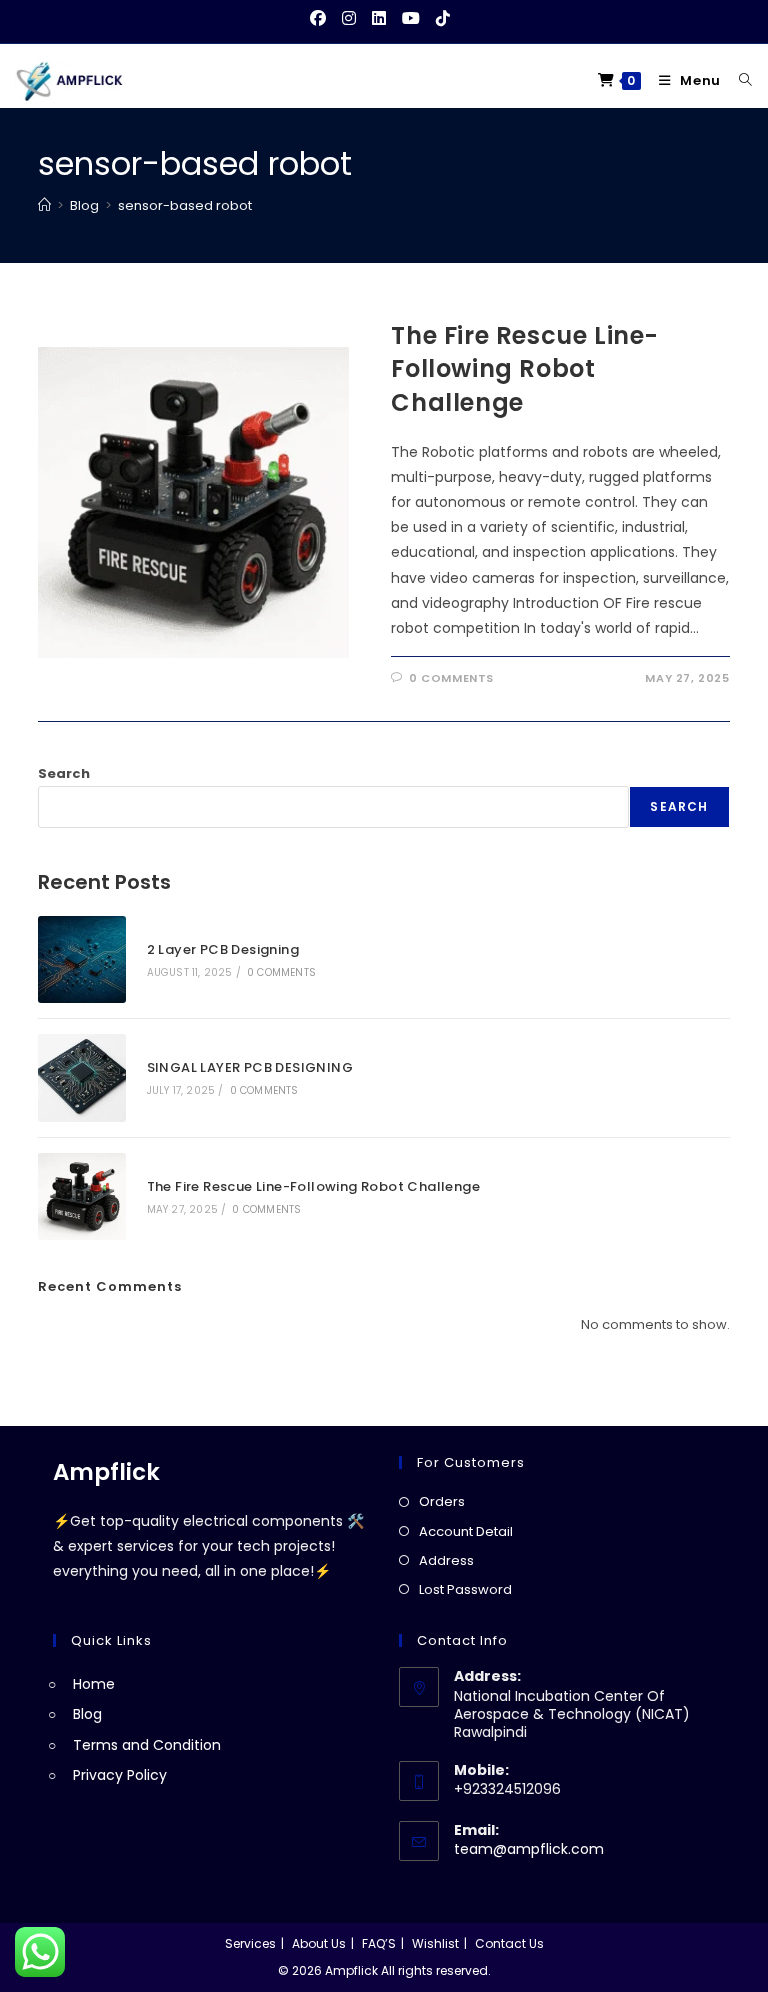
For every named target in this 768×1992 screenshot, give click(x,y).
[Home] (44, 205)
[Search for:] (738, 80)
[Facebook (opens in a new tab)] (322, 19)
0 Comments (451, 678)
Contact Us (509, 1943)
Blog (87, 1714)
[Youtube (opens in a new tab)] (411, 19)
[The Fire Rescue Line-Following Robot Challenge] (81, 1196)
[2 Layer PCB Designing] (81, 959)
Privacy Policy (120, 1775)
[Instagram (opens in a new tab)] (349, 19)
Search (64, 773)
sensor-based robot (185, 205)
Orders (442, 1501)
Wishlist (435, 1943)
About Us (319, 1943)
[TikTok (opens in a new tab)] (443, 19)
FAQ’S (379, 1943)
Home (94, 1684)
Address (446, 1560)
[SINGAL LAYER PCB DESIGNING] (81, 1077)
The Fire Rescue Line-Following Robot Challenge (525, 369)
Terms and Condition (147, 1745)
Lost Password (465, 1589)
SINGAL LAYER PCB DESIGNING (250, 1067)
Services (250, 1943)
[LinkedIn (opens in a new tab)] (379, 19)
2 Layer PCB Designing (223, 949)
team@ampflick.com (529, 1849)
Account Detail (466, 1531)
